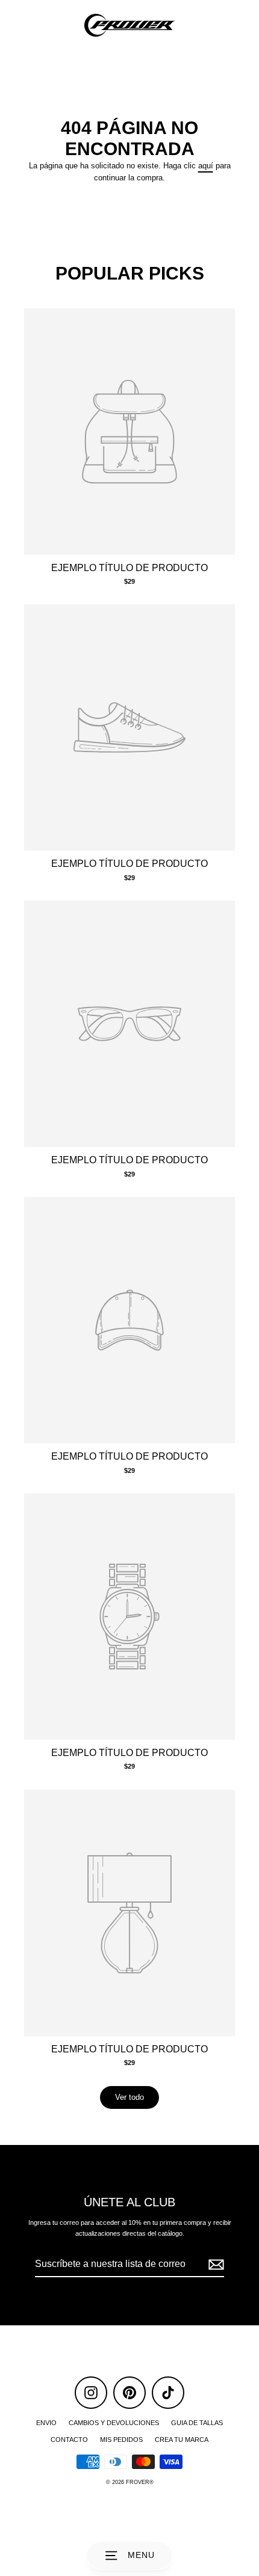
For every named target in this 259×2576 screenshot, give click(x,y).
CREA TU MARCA (182, 2440)
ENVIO (46, 2423)
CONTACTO (69, 2440)
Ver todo (129, 2097)
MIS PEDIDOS (121, 2440)
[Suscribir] (214, 2265)
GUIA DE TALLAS (197, 2423)
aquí (206, 166)
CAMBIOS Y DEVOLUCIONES (114, 2423)
